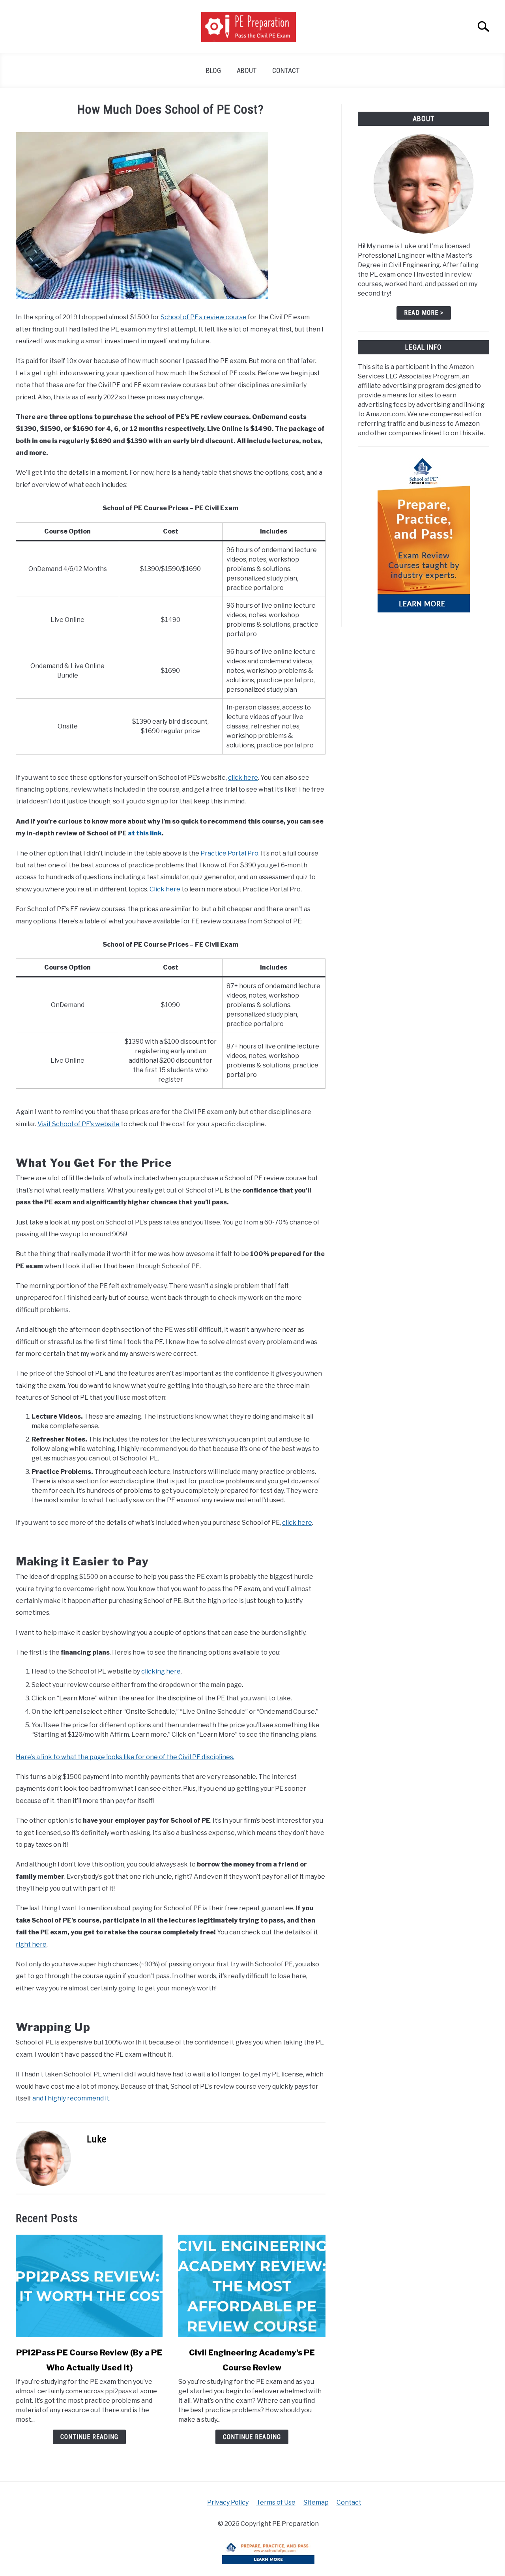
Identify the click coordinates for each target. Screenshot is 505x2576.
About (247, 70)
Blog (213, 70)
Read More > (424, 313)
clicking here (161, 1671)
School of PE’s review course (204, 317)
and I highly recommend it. (71, 2098)
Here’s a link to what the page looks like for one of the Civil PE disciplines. (125, 1757)
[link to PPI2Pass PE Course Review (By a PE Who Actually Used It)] (89, 2286)
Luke (97, 2139)
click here (243, 778)
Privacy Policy (228, 2502)
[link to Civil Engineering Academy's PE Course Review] (252, 2286)
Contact (286, 70)
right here (31, 1944)
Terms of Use (276, 2502)
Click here (165, 889)
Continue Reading (89, 2437)
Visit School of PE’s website (79, 1124)
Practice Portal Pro (229, 853)
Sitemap (316, 2502)
